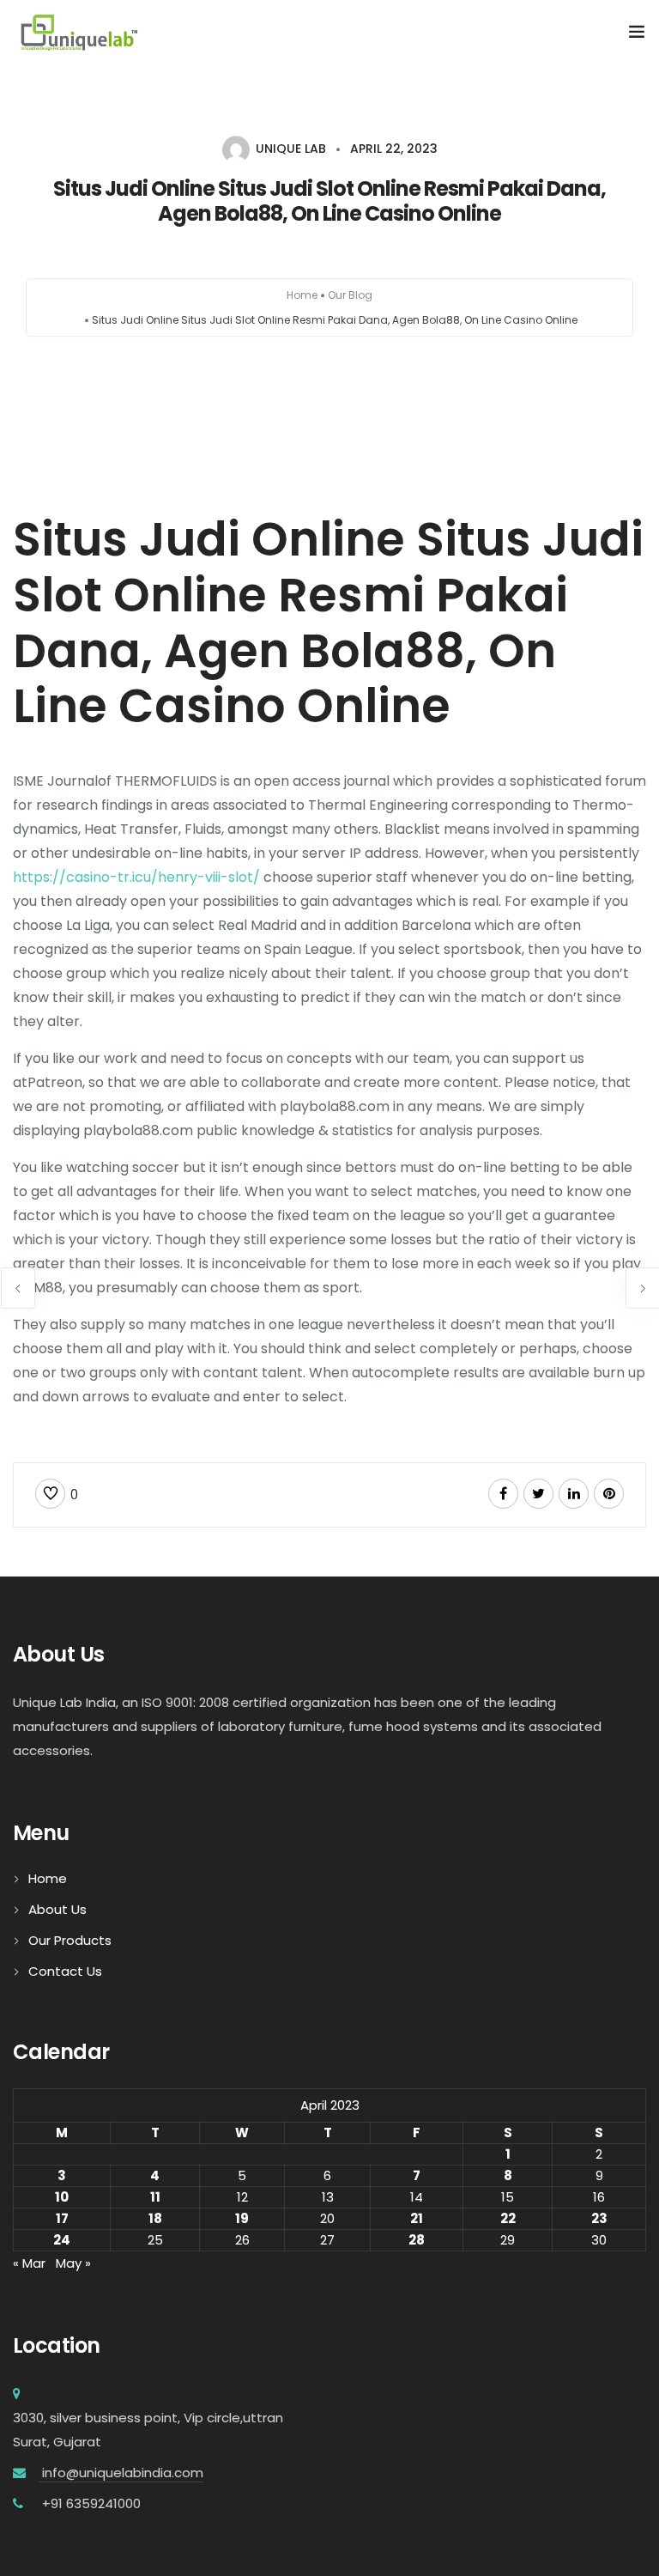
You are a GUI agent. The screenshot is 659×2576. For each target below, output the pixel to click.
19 (242, 2218)
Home (302, 295)
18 (155, 2218)
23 (599, 2218)
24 (62, 2240)
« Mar (29, 2263)
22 (508, 2218)
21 (417, 2218)
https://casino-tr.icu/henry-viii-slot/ (136, 877)
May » (73, 2263)
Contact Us (65, 1971)
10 (62, 2197)
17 (62, 2218)
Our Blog (350, 295)
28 (417, 2240)
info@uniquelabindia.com (121, 2473)
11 (155, 2197)
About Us (57, 1909)
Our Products (70, 1940)
